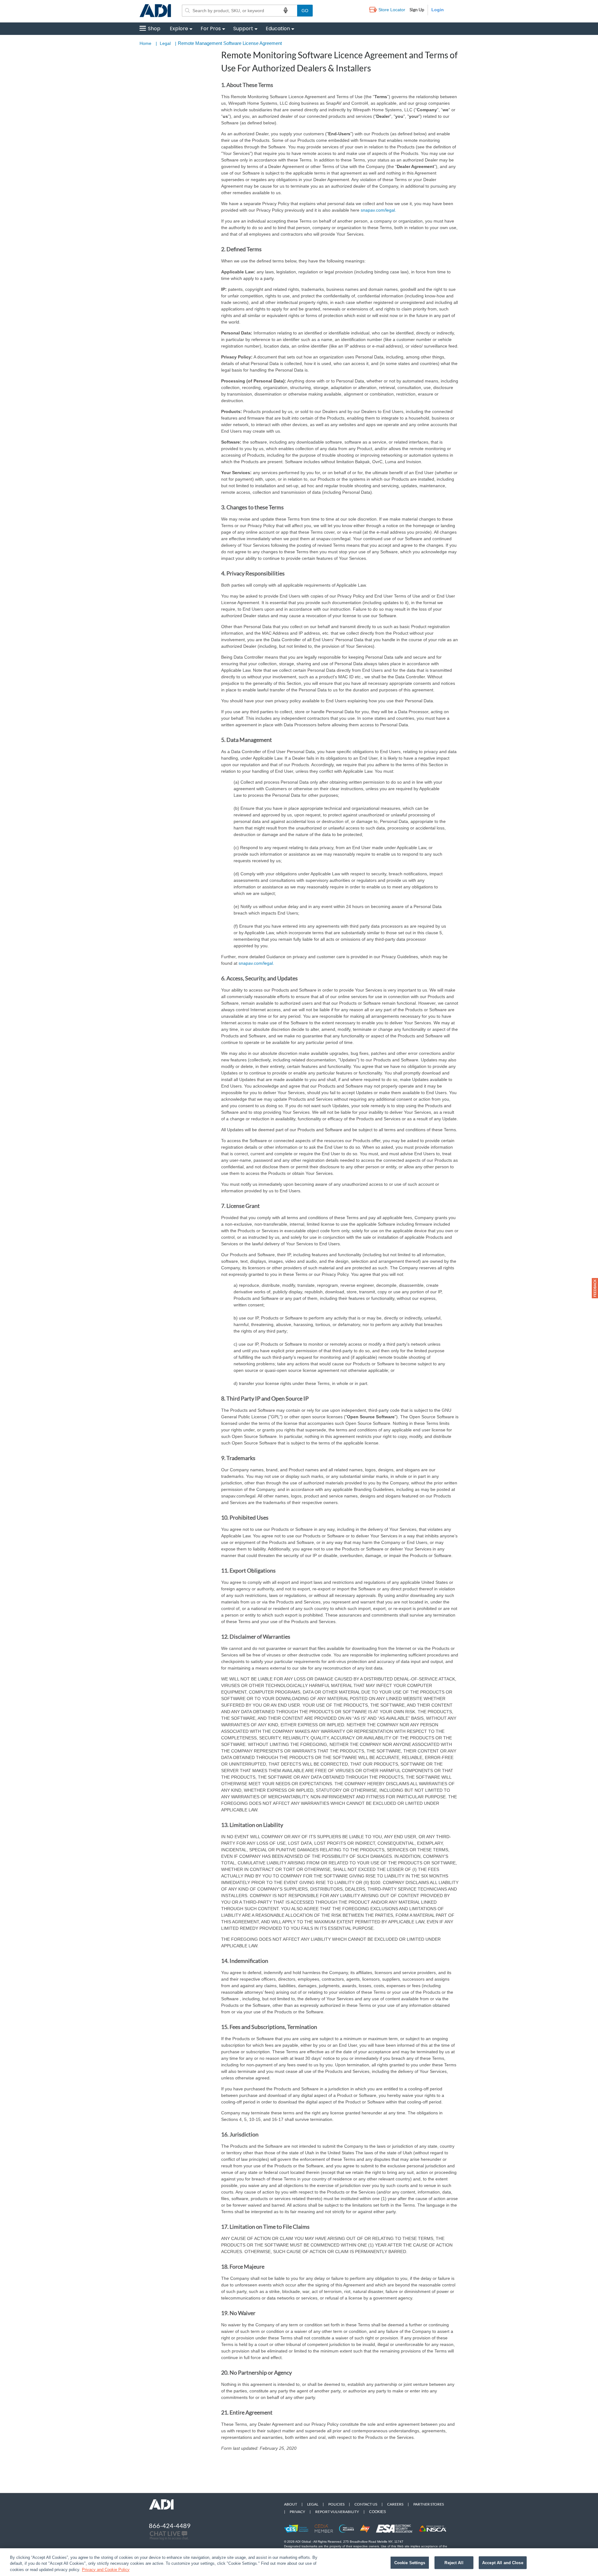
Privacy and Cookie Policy (106, 2570)
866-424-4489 (170, 2526)
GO (305, 11)
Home (145, 43)
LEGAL (313, 2504)
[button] (595, 1288)
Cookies (377, 2512)
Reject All (454, 2562)
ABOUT (291, 2504)
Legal (165, 43)
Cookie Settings (410, 2562)
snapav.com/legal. (378, 210)
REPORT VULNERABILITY (337, 2512)
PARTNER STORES (429, 2504)
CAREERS (395, 2504)
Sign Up (417, 10)
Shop (154, 29)
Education (278, 29)
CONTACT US (366, 2504)
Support (243, 29)
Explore (179, 29)
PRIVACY (297, 2512)
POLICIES (336, 2504)
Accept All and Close (503, 2562)
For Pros (211, 29)
